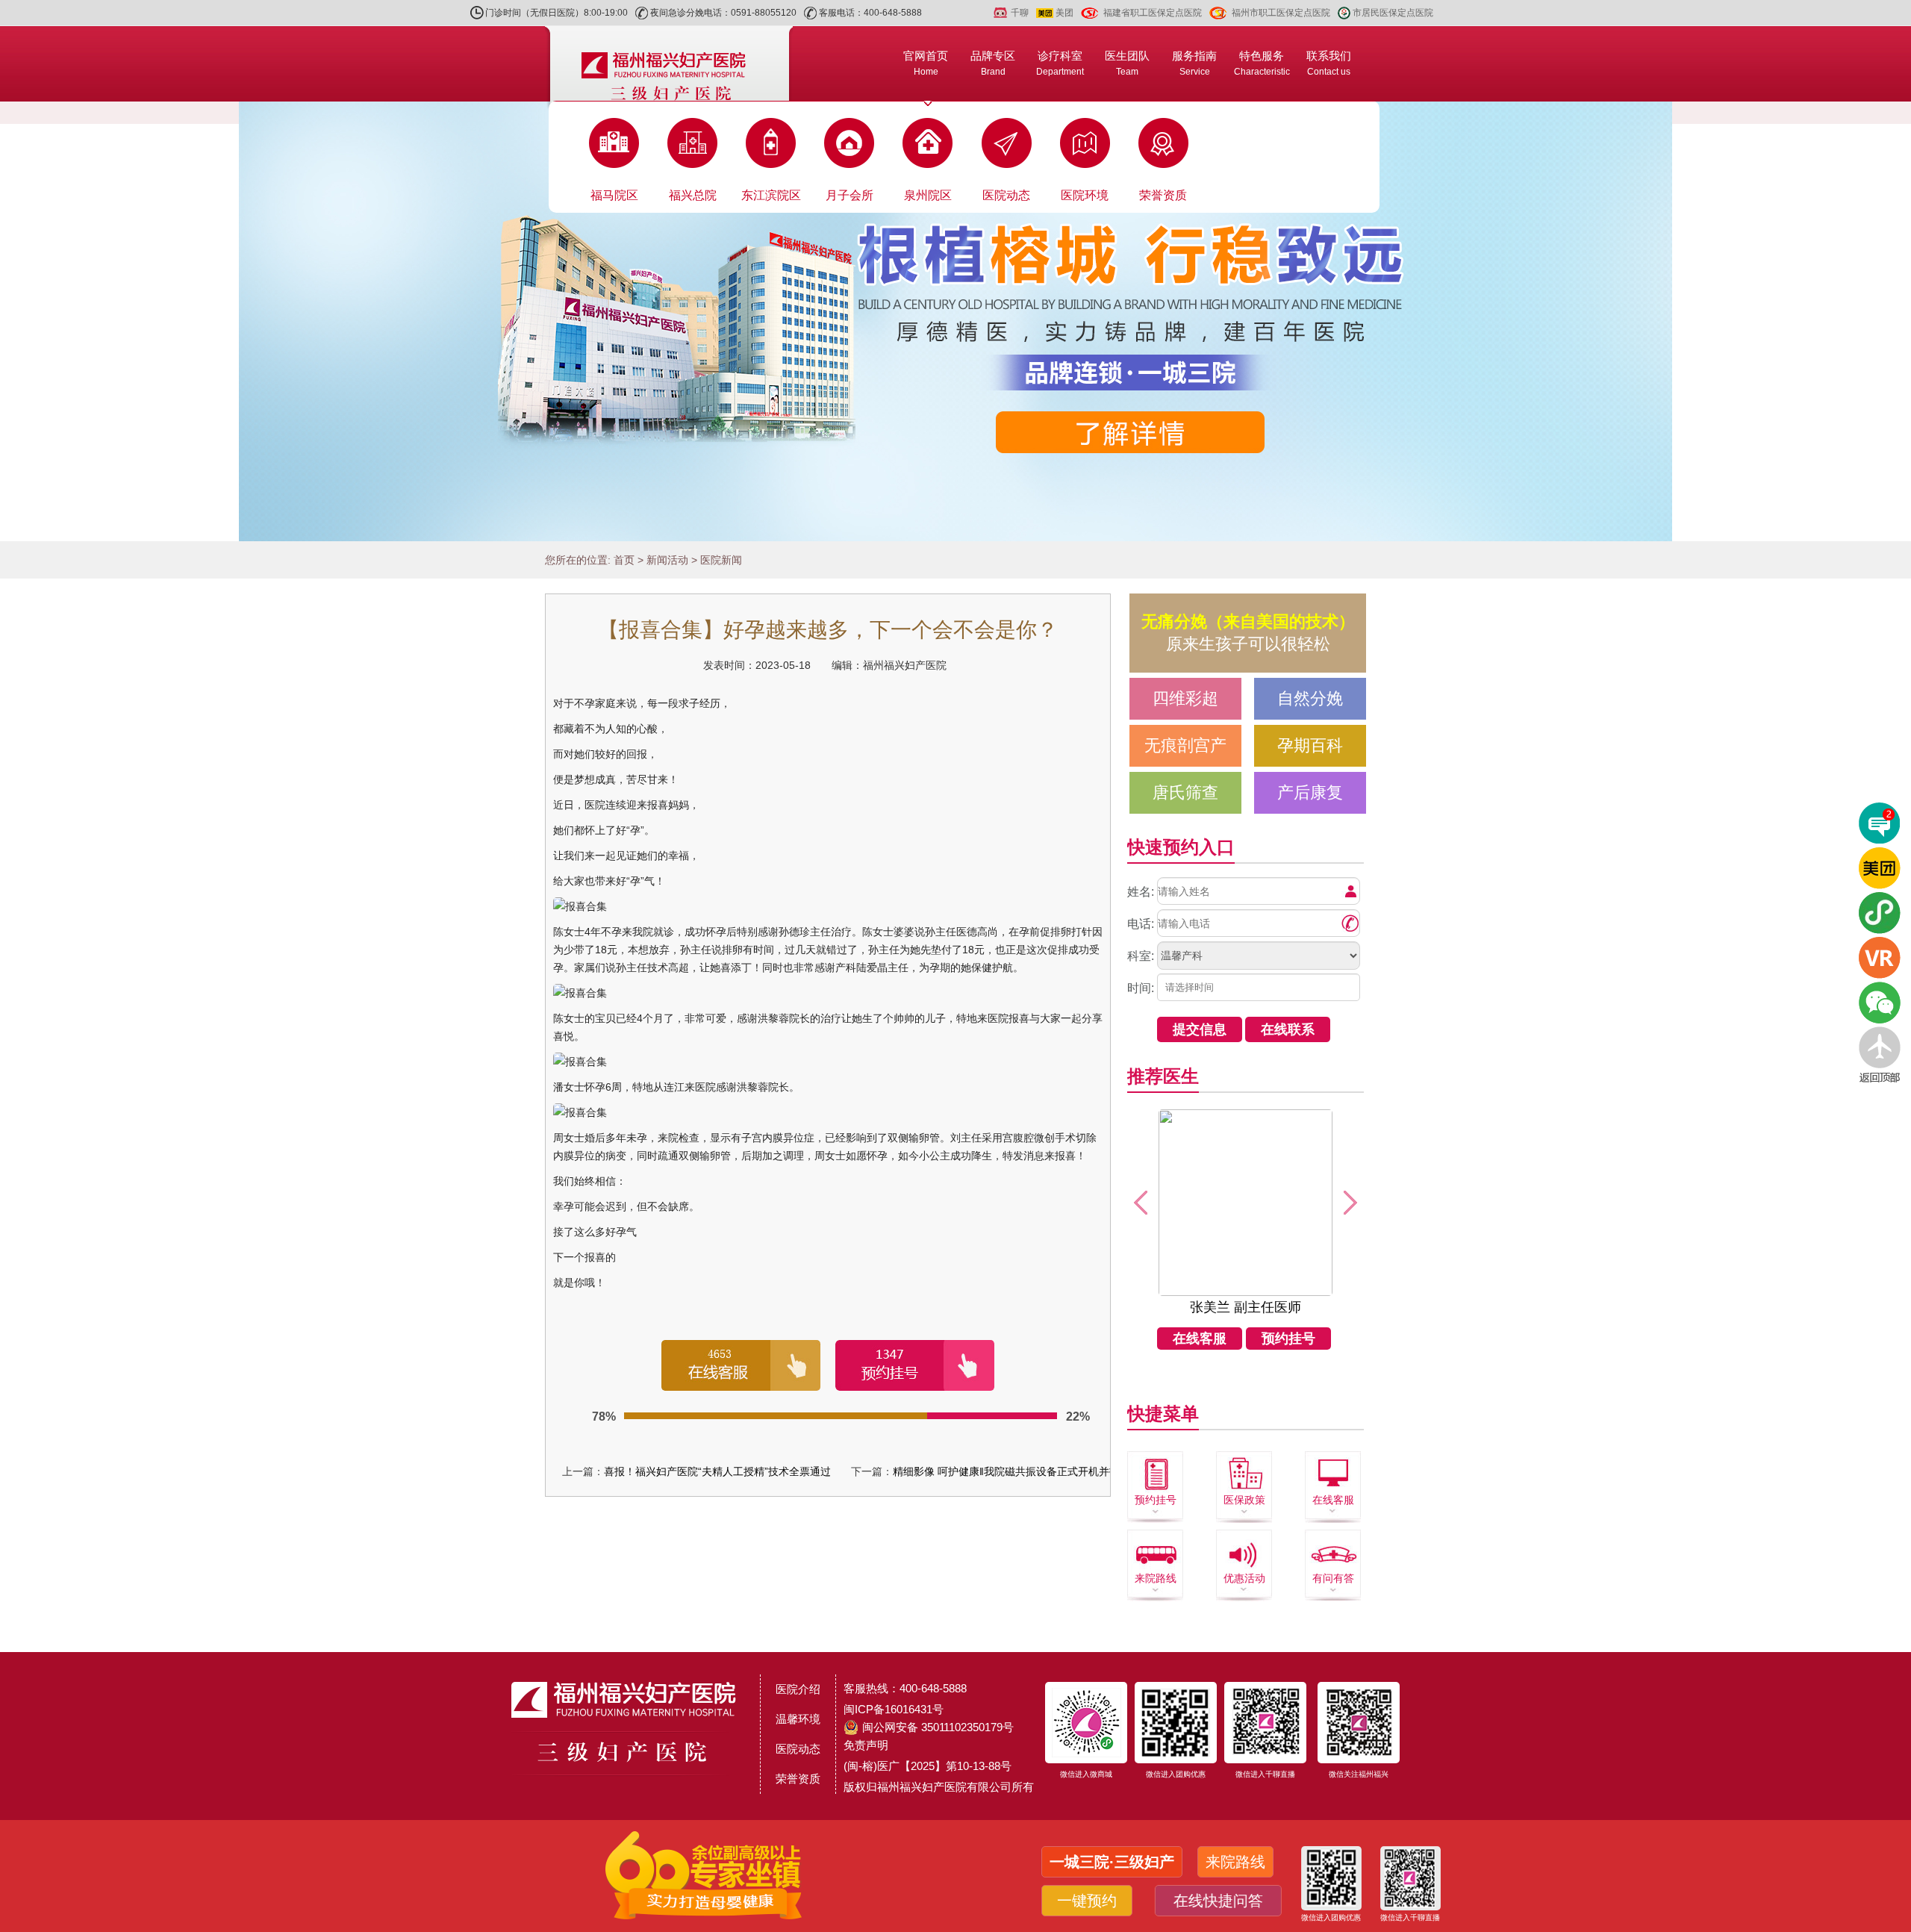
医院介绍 (798, 1689)
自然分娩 (1310, 698)
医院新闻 (721, 560)
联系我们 (1329, 63)
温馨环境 (798, 1719)
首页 (624, 560)
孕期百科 (1310, 745)
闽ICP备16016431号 (894, 1709)
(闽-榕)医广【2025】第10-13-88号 (928, 1766)
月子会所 (849, 195)
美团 (1064, 13)
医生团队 (1127, 63)
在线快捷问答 (1215, 1901)
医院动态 (1006, 195)
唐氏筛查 (1185, 792)
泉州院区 (928, 195)
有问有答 (1333, 1578)
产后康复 (1310, 792)
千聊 (1020, 13)
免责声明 (866, 1745)
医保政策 (1244, 1500)
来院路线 (1156, 1578)
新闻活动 (667, 560)
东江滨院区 (771, 195)
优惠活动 (1244, 1578)
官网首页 (926, 63)
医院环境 (1085, 195)
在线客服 (1200, 1339)
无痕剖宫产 (1185, 745)
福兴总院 (693, 195)
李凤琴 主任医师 (1246, 1307)
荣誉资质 (1163, 195)
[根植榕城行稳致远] (955, 321)
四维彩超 (1185, 698)
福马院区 (614, 195)
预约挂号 (1288, 1339)
